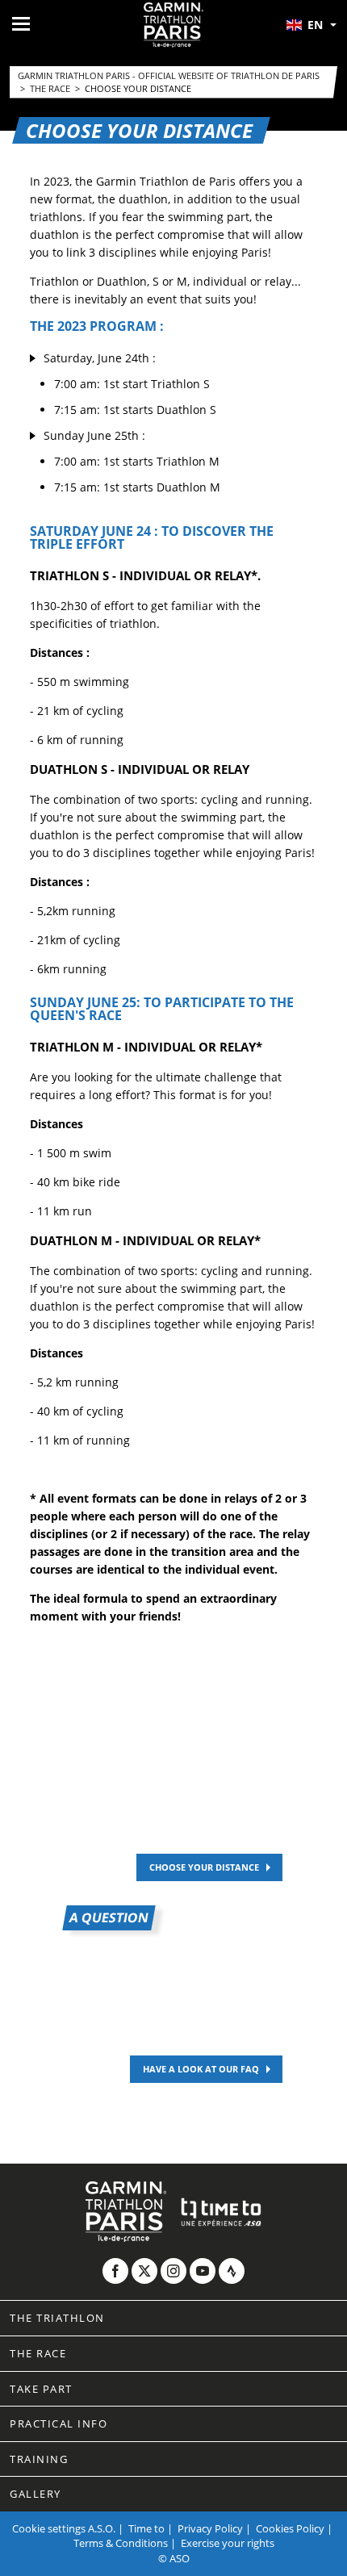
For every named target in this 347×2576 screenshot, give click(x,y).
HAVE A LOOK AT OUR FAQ (201, 2069)
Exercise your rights (228, 2543)
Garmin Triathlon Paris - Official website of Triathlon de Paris (169, 75)
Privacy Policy (210, 2528)
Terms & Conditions (121, 2543)
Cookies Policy (290, 2528)
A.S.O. (102, 2528)
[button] (311, 25)
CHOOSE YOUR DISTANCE (204, 1867)
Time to (146, 2528)
